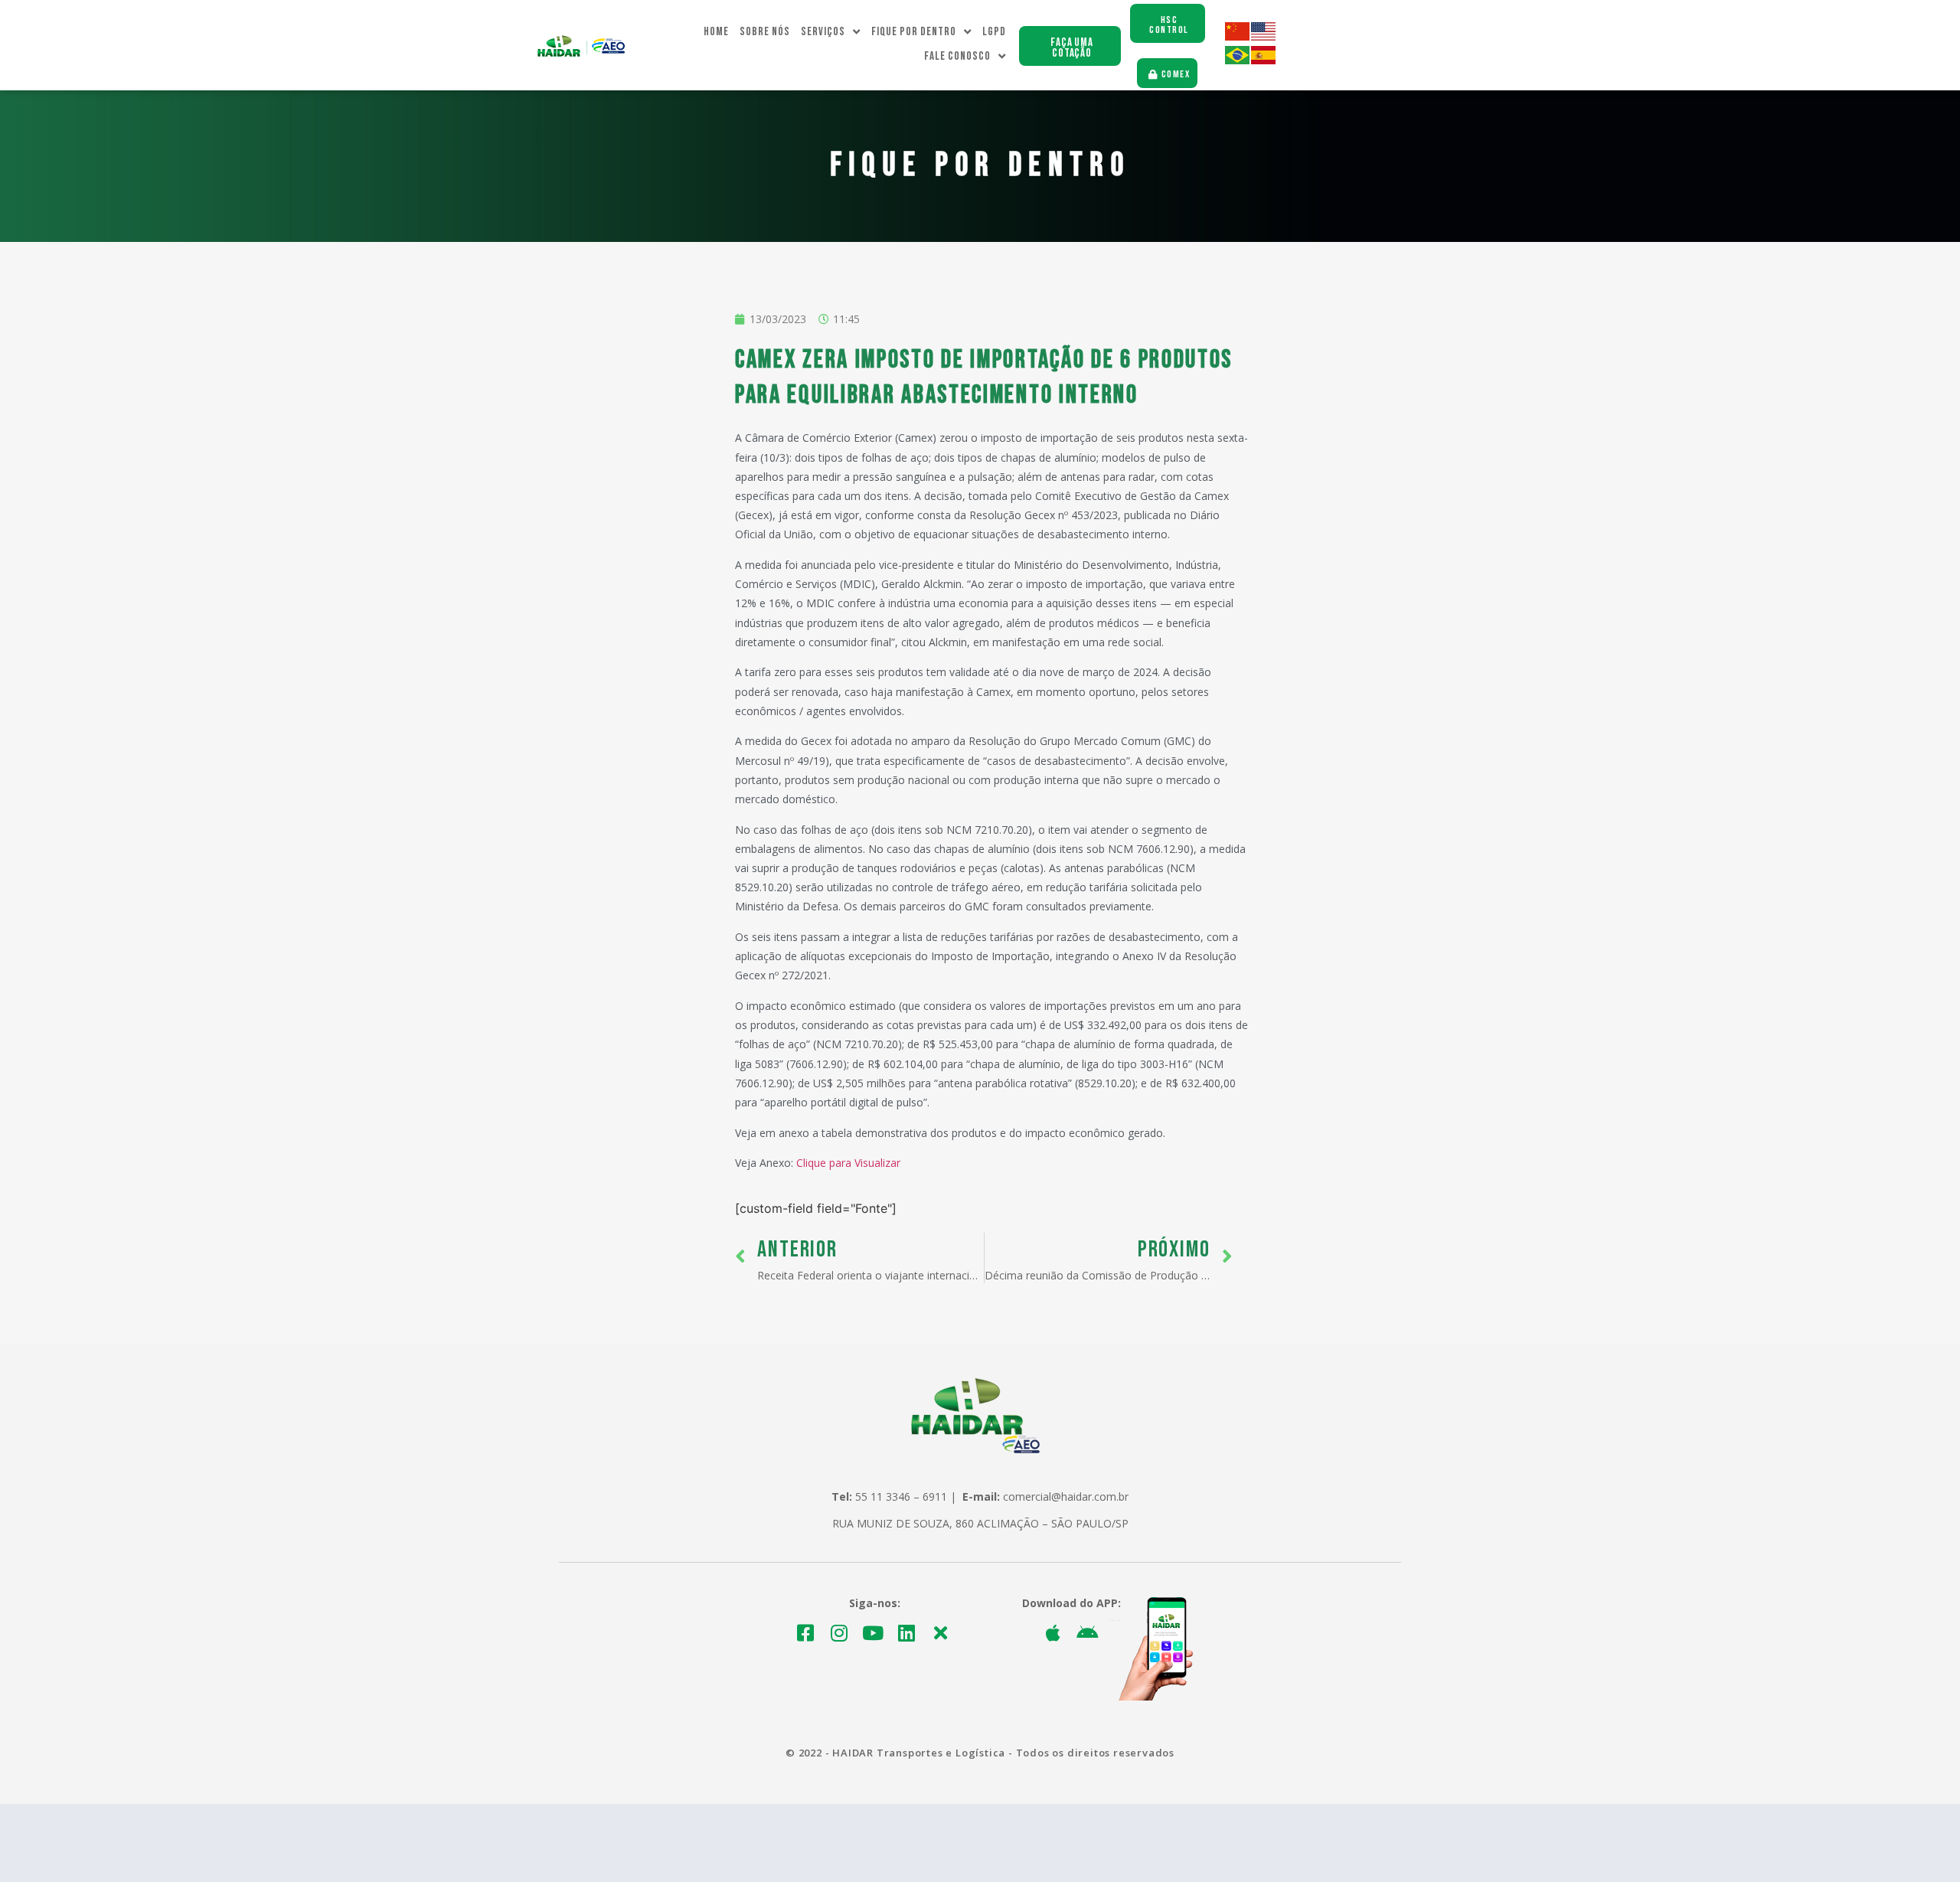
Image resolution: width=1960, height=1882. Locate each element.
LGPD (994, 32)
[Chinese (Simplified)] (1238, 36)
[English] (1264, 36)
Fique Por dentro (914, 32)
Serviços (823, 32)
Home (716, 32)
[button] (1070, 46)
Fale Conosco (957, 56)
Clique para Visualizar (848, 1163)
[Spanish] (1264, 60)
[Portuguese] (1238, 60)
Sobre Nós (765, 32)
